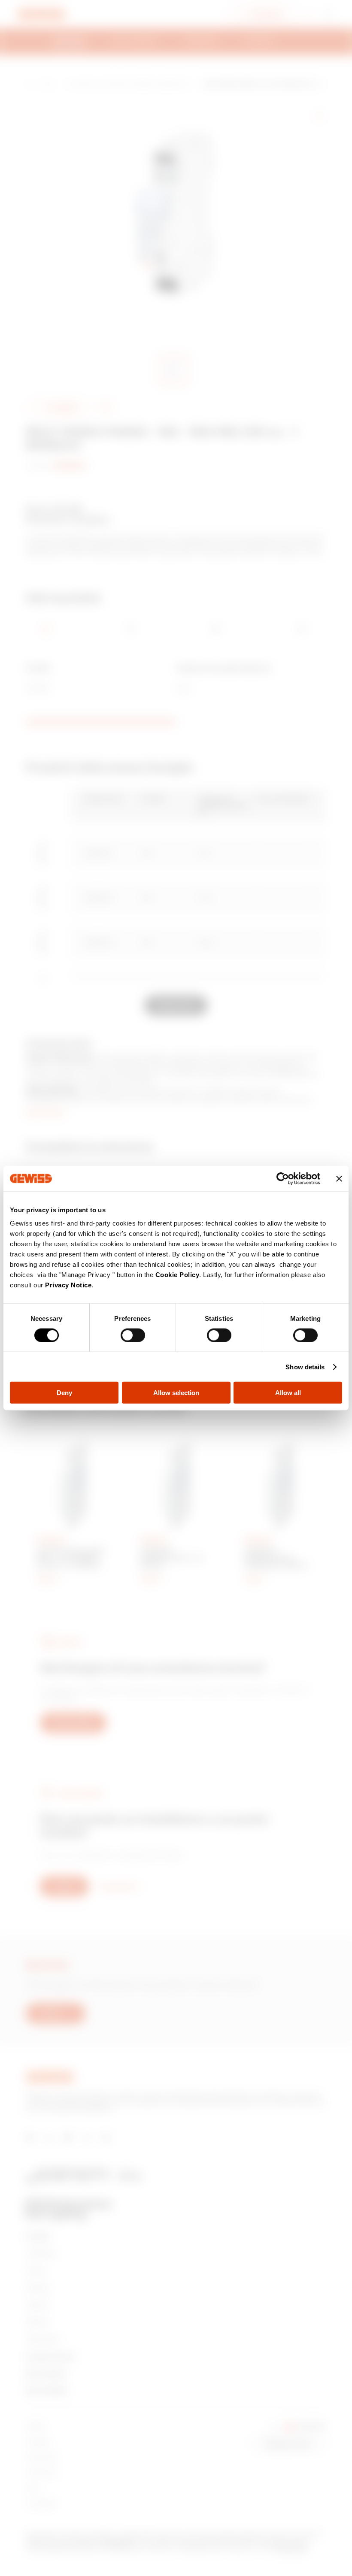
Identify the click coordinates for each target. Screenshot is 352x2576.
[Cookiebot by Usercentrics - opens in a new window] (283, 1178)
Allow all (288, 1393)
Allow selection (176, 1393)
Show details (305, 1367)
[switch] (133, 1335)
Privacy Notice (68, 1285)
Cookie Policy (178, 1275)
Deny (64, 1393)
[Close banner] (339, 1178)
